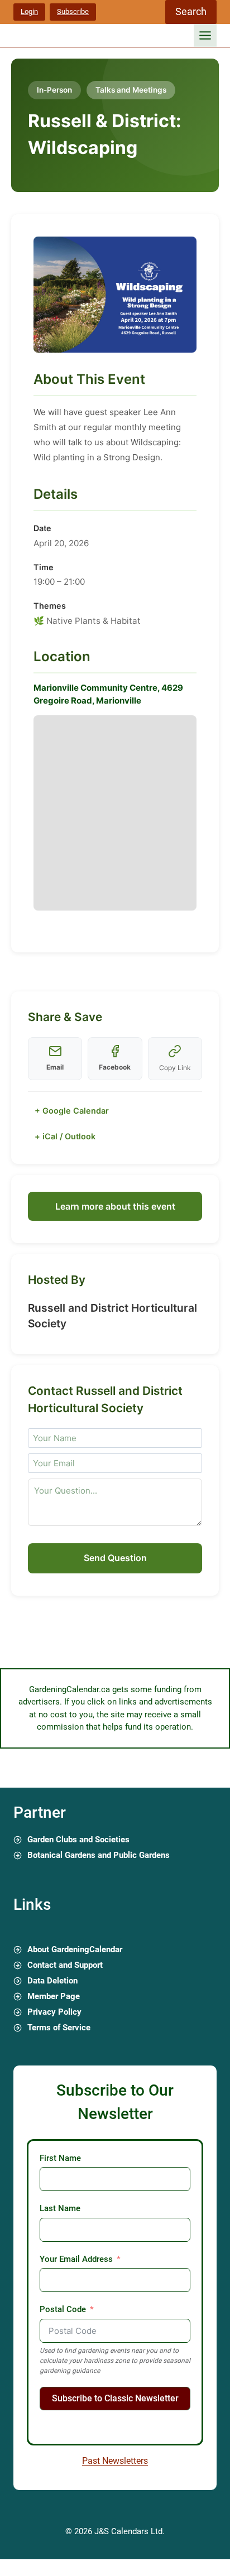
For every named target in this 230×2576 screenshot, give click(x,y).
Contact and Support (65, 1965)
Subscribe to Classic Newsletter (115, 2398)
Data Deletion (52, 1981)
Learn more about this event (115, 1206)
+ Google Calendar (72, 1111)
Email (55, 1067)
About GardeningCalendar (75, 1949)
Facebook (115, 1067)
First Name (60, 2158)
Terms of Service (59, 2028)
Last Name (60, 2208)
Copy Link (175, 1068)
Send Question (115, 1558)
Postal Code (63, 2309)
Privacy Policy (54, 2012)
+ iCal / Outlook (65, 1136)
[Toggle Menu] (205, 35)
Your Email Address (76, 2259)
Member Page (54, 1996)
